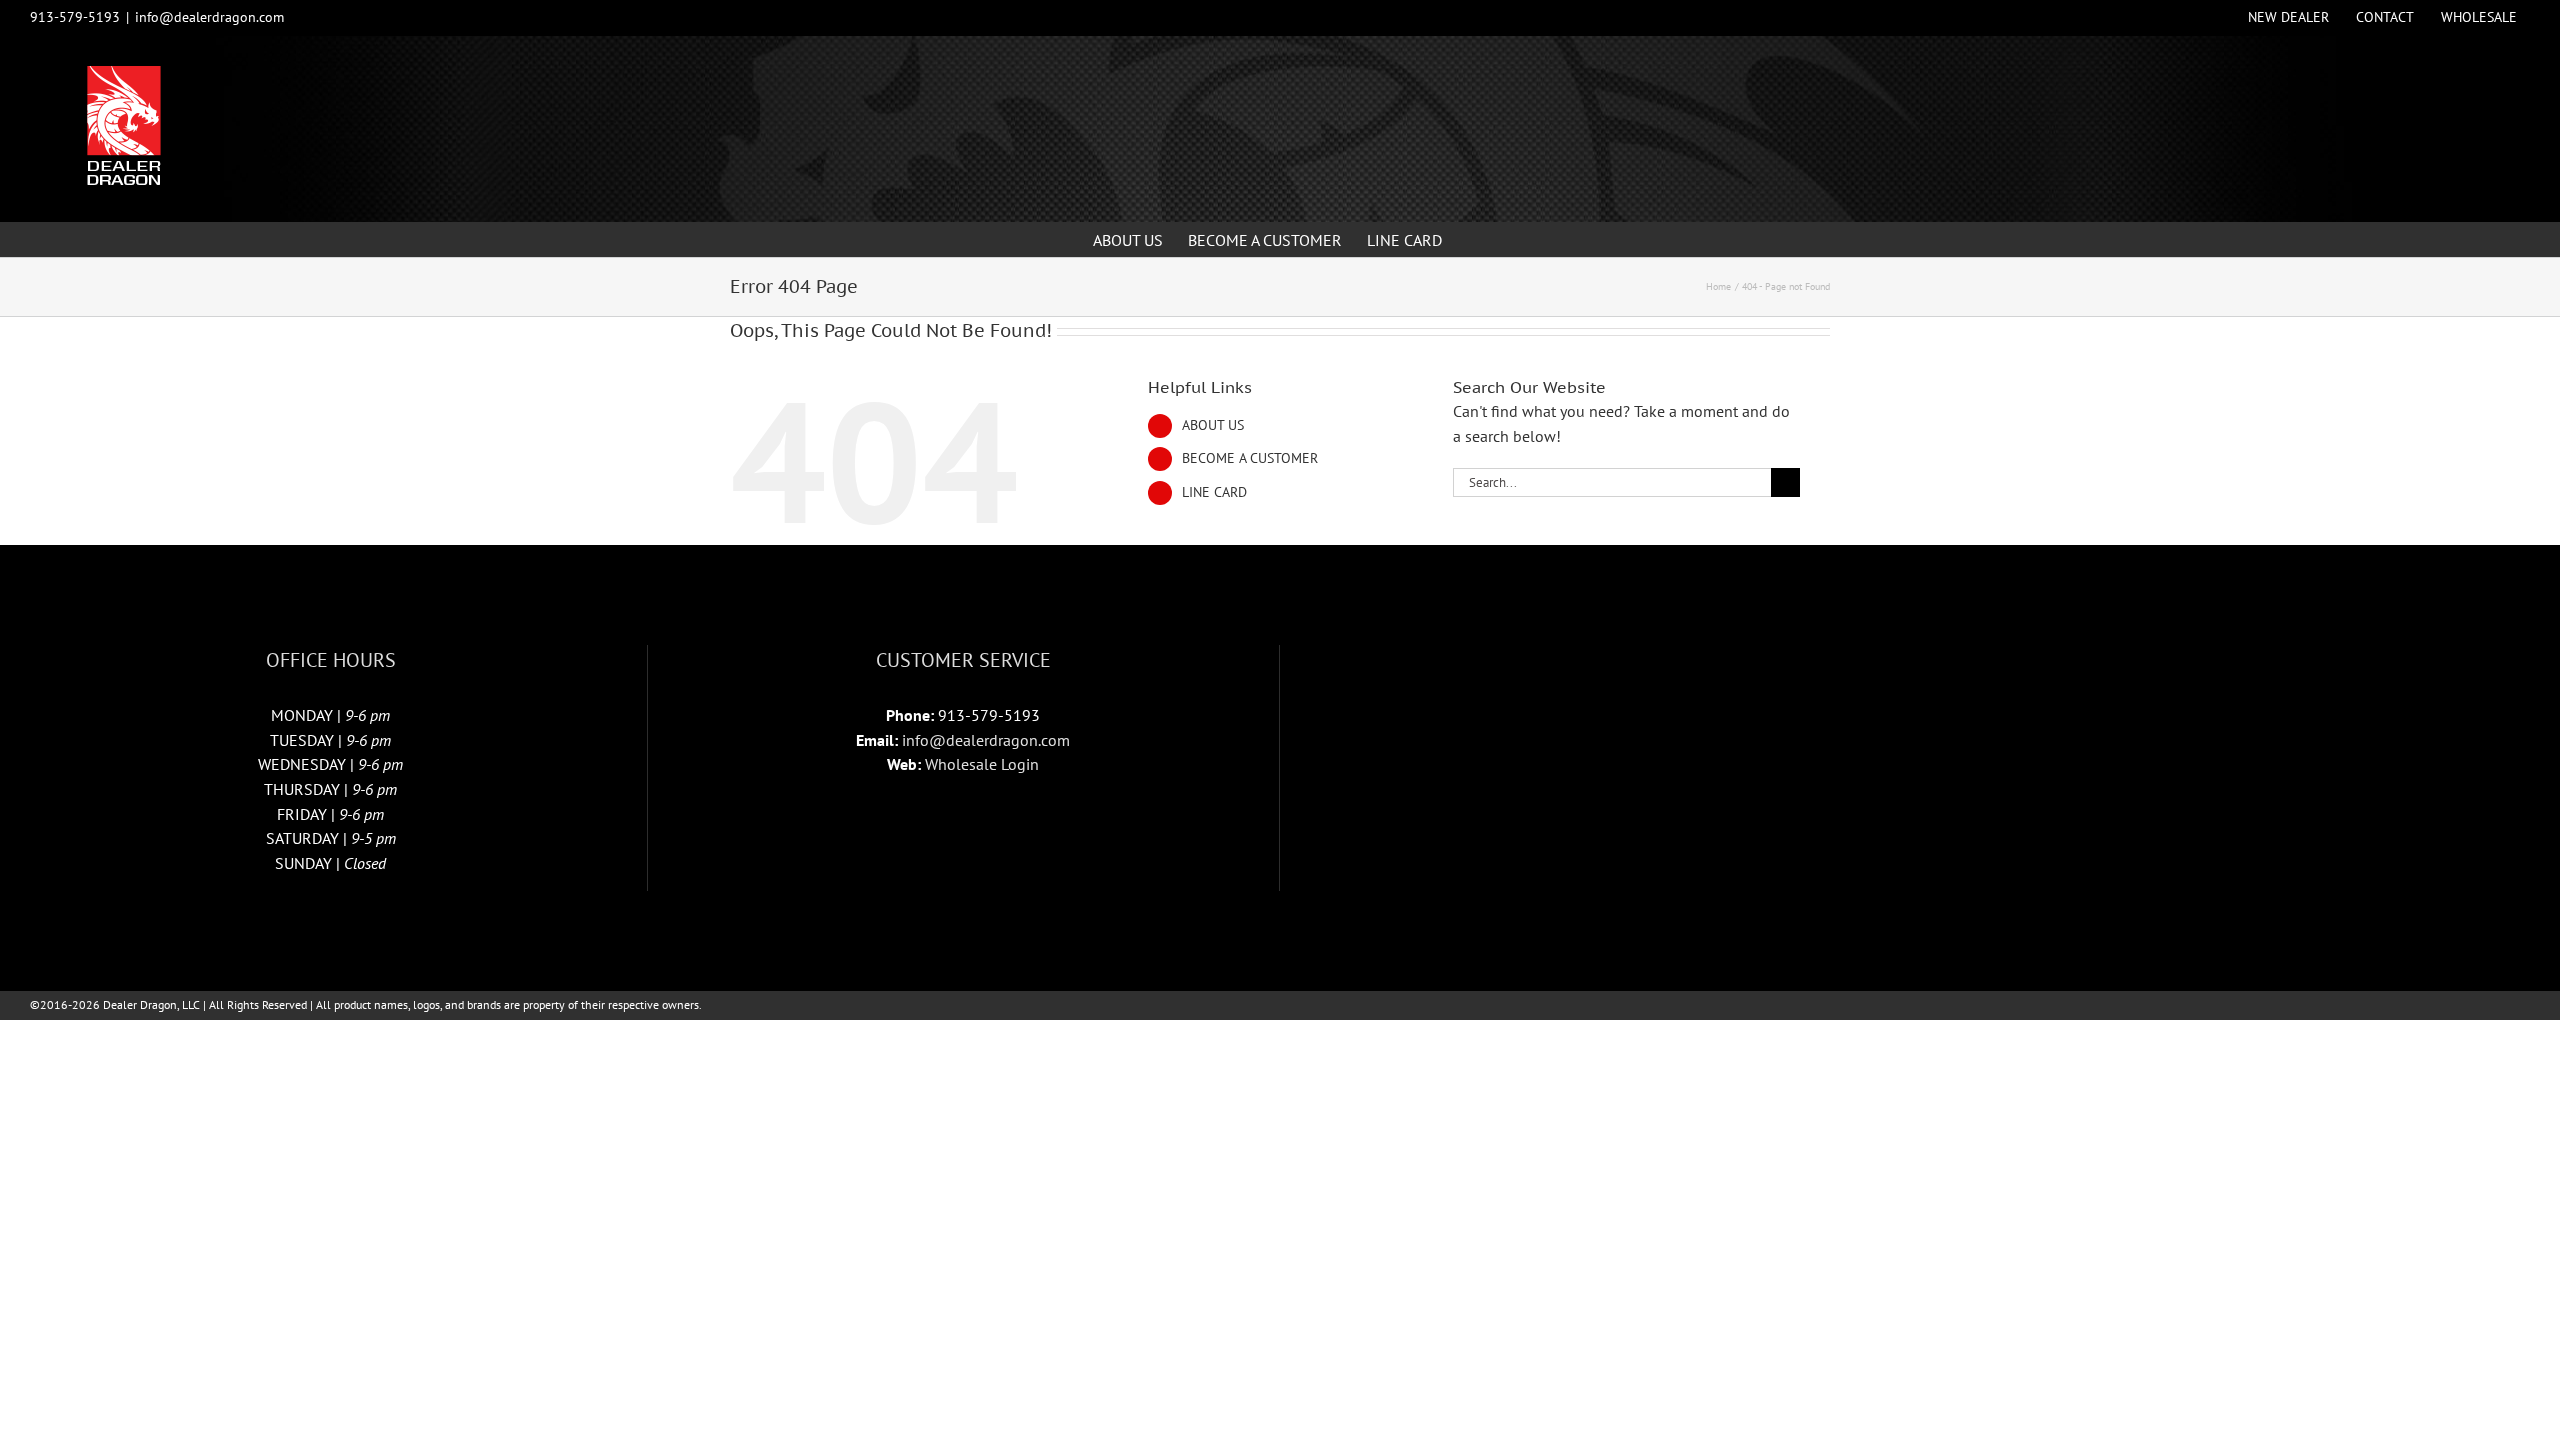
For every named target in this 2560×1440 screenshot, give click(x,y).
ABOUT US (1213, 425)
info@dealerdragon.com (209, 17)
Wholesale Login (982, 764)
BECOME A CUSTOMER (1250, 458)
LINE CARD (1214, 492)
